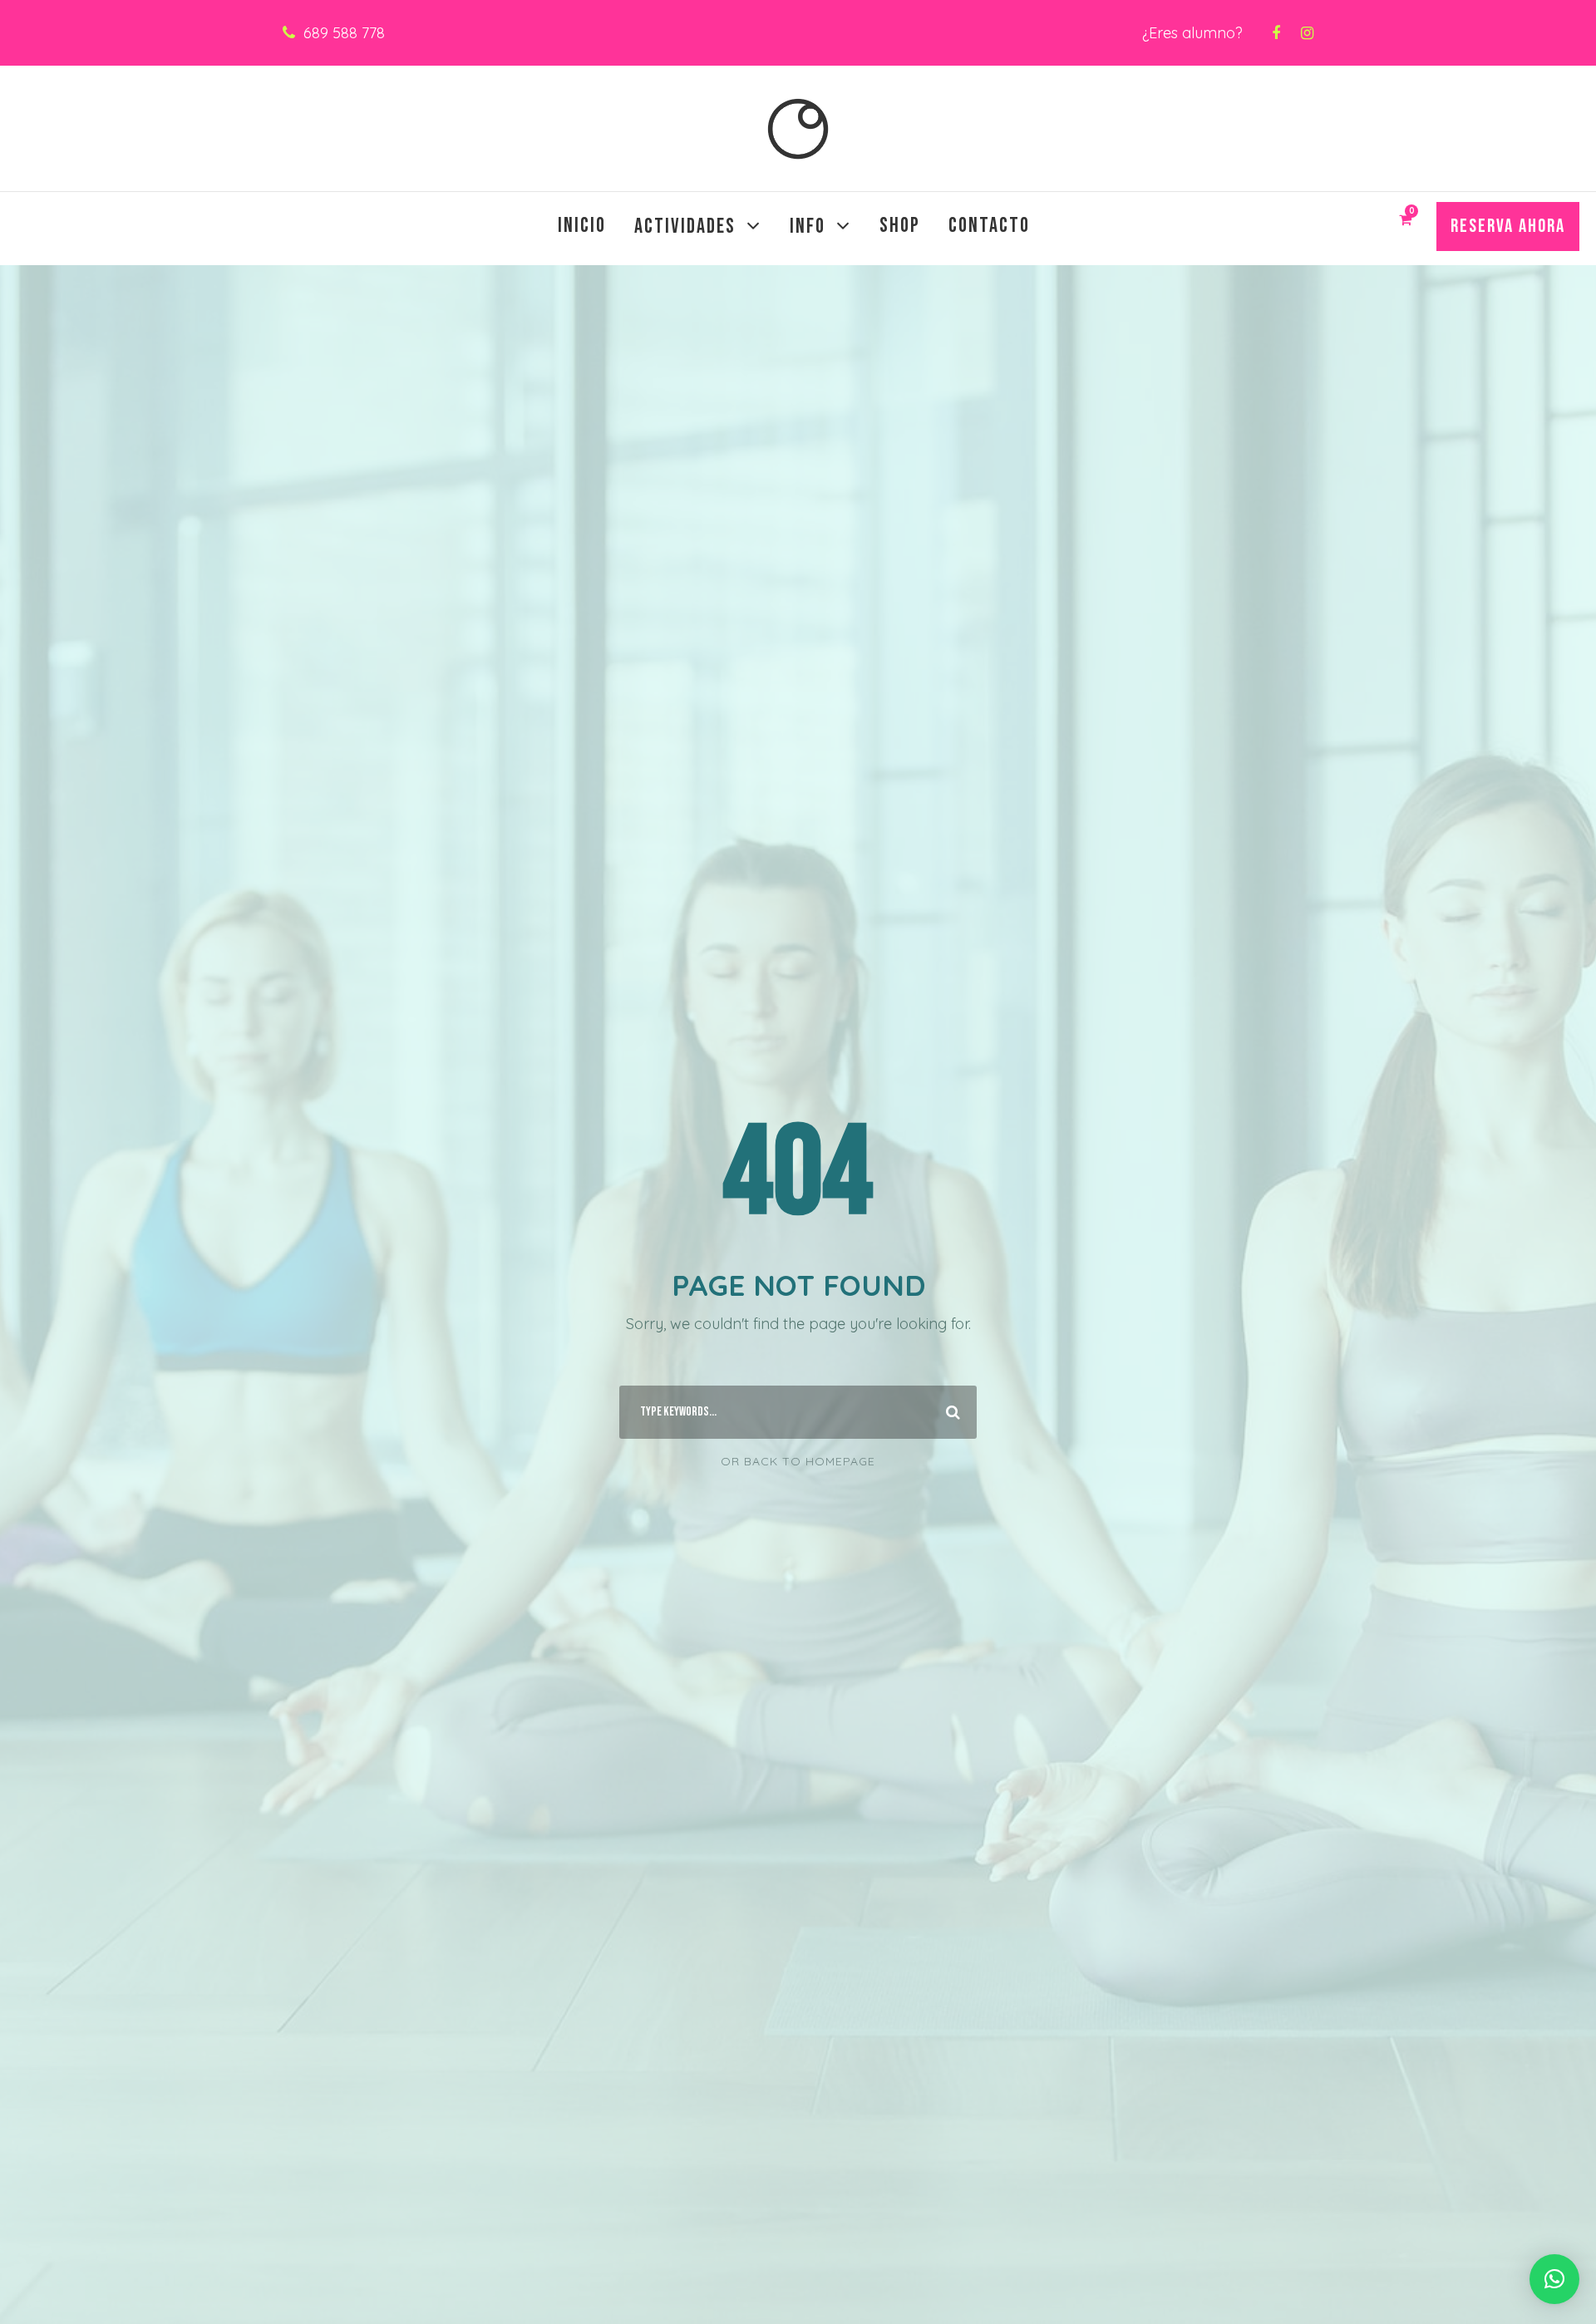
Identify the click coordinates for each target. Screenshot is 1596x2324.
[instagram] (1307, 33)
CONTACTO (989, 226)
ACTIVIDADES (685, 226)
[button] (1554, 2279)
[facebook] (1276, 33)
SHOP (900, 226)
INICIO (582, 226)
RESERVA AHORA (1508, 226)
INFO (808, 226)
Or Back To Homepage (798, 1461)
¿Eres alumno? (1192, 33)
